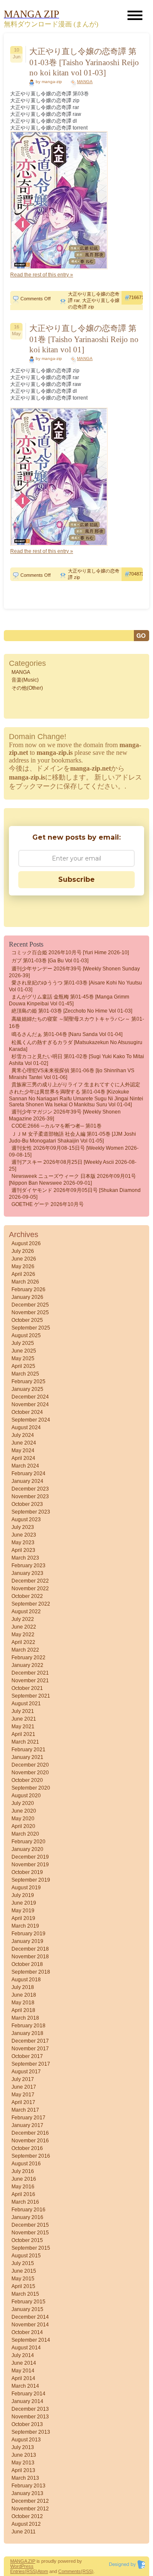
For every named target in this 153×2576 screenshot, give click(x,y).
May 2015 (23, 2279)
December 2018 (30, 1949)
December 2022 (30, 1581)
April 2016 (23, 2194)
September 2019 (31, 1880)
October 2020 (27, 1780)
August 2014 (26, 2348)
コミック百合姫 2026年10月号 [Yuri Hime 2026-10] (70, 953)
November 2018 (30, 1957)
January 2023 (27, 1573)
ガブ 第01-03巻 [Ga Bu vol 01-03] (50, 961)
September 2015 (31, 2248)
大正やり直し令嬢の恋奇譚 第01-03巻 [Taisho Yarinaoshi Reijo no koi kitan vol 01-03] (84, 62)
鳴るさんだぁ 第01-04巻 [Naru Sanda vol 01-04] (67, 1034)
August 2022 (26, 1612)
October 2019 (27, 1872)
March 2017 (25, 2110)
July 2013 (23, 2447)
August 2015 (26, 2256)
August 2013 (26, 2440)
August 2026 (26, 1243)
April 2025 (23, 1366)
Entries (17, 2571)
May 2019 (23, 1911)
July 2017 (23, 2079)
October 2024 (27, 1412)
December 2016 (30, 2133)
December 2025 (30, 1305)
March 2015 (25, 2294)
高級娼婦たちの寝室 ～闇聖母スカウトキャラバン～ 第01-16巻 (76, 1023)
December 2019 (30, 1857)
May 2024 (23, 1451)
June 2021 (24, 1719)
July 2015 (23, 2263)
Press (27, 2566)
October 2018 (27, 1964)
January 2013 (27, 2493)
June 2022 (24, 1627)
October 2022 (27, 1596)
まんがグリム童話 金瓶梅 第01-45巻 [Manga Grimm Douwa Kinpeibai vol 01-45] (69, 1000)
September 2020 (31, 1788)
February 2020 (28, 1842)
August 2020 (26, 1796)
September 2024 (31, 1420)
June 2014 (24, 2363)
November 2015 (30, 2233)
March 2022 (25, 1650)
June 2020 (24, 1811)
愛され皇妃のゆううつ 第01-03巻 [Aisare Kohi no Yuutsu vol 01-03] (75, 986)
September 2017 (31, 2064)
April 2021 (23, 1734)
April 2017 (23, 2102)
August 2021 (26, 1704)
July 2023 (23, 1527)
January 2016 (27, 2217)
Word (16, 2566)
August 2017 (26, 2072)
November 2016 (30, 2141)
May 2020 (23, 1819)
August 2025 (26, 1335)
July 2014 (23, 2355)
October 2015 (27, 2240)
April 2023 (23, 1550)
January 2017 (27, 2125)
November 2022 (30, 1589)
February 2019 (28, 1934)
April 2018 (23, 2010)
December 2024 (30, 1397)
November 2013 (30, 2417)
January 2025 (27, 1389)
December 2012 (30, 2501)
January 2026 (27, 1297)
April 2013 (23, 2470)
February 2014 (28, 2394)
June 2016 (24, 2179)
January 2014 (27, 2401)
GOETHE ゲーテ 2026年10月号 (48, 1204)
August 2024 (26, 1428)
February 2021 (28, 1750)
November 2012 (30, 2509)
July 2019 (23, 1895)
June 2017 (24, 2087)
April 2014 (23, 2378)
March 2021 (25, 1742)
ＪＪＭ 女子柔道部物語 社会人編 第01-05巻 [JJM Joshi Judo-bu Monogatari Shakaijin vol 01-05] (72, 1137)
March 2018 (25, 2018)
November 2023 (30, 1497)
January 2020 (27, 1849)
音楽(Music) (25, 680)
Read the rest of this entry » (42, 275)
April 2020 (23, 1826)
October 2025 (27, 1320)
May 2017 (23, 2095)
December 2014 (30, 2317)
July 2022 (23, 1619)
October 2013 (27, 2424)
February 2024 (28, 1474)
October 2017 (27, 2056)
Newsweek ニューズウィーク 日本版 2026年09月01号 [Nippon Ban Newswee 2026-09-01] (72, 1180)
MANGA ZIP (23, 2561)
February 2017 (28, 2118)
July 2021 (23, 1711)
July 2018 (23, 1987)
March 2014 (25, 2386)
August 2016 (26, 2164)
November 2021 (30, 1681)
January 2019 (27, 1941)
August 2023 (26, 1520)
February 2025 (28, 1382)
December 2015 (30, 2225)
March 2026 (25, 1282)
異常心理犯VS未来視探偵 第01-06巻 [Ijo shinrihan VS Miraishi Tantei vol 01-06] (72, 1074)
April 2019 (23, 1918)
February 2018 (28, 2026)
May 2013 (23, 2463)
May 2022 (23, 1635)
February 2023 (28, 1566)
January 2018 (27, 2033)
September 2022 (31, 1604)
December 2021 (30, 1673)
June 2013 (24, 2455)
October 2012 (27, 2516)
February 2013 (28, 2486)
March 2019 (25, 1926)
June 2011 (24, 2532)
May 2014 (23, 2371)
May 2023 (23, 1543)
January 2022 (27, 1665)
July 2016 (23, 2171)
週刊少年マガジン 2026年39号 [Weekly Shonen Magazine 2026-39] (65, 1115)
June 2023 (24, 1535)
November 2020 (30, 1773)
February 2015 (28, 2302)
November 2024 (30, 1405)
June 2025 (24, 1351)
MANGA (85, 82)
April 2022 (23, 1642)
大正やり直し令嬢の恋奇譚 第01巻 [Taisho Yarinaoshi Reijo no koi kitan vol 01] (84, 339)
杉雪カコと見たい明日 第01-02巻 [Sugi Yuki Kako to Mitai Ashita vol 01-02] (76, 1060)
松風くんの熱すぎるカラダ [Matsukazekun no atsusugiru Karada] (76, 1046)
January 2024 (27, 1481)
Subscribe (76, 879)
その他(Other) (27, 688)
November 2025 (30, 1312)
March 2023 (25, 1558)
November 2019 (30, 1865)
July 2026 (23, 1251)
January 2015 (27, 2309)
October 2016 (27, 2148)
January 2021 (27, 1757)
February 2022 (28, 1658)
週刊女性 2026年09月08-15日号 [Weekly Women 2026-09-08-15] (74, 1151)
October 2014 (27, 2332)
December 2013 (30, 2409)
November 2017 (30, 2049)
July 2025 (23, 1343)
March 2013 (25, 2478)
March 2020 (25, 1834)
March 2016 (25, 2202)
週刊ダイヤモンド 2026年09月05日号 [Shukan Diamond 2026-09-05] (75, 1194)
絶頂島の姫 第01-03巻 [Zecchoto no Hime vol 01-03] (72, 1011)
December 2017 (30, 2041)
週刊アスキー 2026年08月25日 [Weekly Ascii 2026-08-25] (73, 1166)
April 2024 (23, 1458)
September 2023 (31, 1512)
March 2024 (25, 1466)
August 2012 (26, 2524)
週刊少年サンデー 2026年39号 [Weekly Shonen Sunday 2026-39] (74, 972)
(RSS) (31, 2571)
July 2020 (23, 1803)
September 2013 (31, 2432)
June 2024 (24, 1443)
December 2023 (30, 1489)
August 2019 (26, 1888)
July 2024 (23, 1435)
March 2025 (25, 1374)
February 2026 (28, 1289)
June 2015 (24, 2271)
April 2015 (23, 2286)
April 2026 (23, 1274)
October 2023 (27, 1504)
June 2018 (24, 1995)
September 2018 (31, 1972)
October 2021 (27, 1688)
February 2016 (28, 2210)
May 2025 (23, 1359)
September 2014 (31, 2340)
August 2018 (26, 1980)
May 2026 (23, 1266)
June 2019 (24, 1903)
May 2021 (23, 1727)
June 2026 (24, 1259)
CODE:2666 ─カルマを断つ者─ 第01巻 (57, 1126)
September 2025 (31, 1328)
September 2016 (31, 2156)
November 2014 (30, 2325)
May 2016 (23, 2187)
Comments (69, 2571)
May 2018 (23, 2003)
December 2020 (30, 1765)
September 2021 (31, 1696)
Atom (43, 2571)
